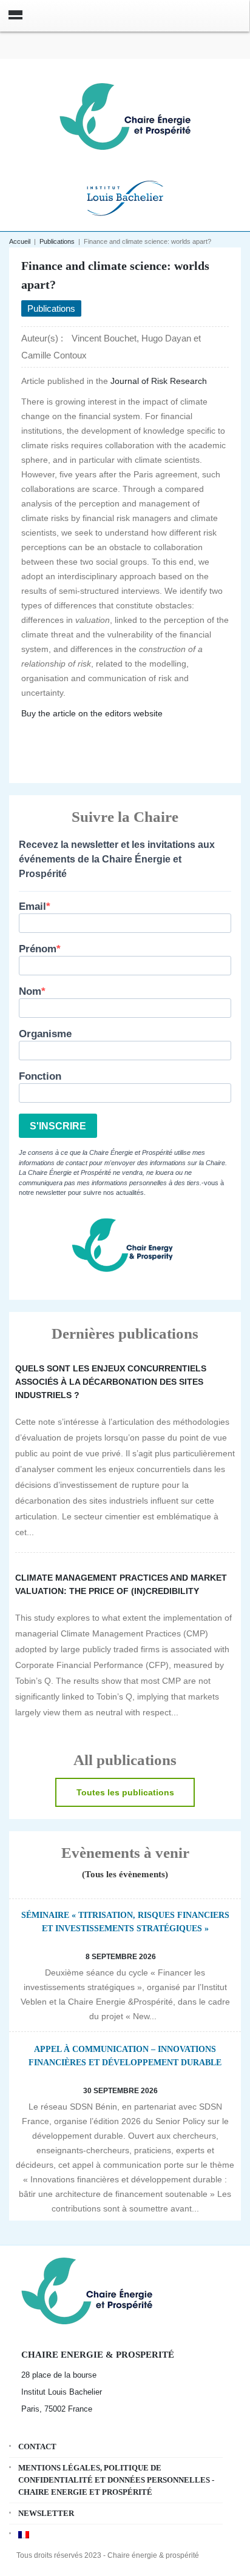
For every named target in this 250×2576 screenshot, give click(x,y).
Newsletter (46, 2513)
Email (32, 906)
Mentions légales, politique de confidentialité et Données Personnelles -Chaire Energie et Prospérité (116, 2480)
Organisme (45, 1034)
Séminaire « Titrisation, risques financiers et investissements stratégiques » (125, 1922)
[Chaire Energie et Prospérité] (125, 115)
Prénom (38, 949)
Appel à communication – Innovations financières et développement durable (125, 2056)
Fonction (40, 1076)
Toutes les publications (125, 1792)
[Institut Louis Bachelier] (125, 197)
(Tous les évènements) (125, 1874)
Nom (30, 991)
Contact (37, 2447)
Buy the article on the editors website (92, 713)
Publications (57, 241)
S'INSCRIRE (58, 1126)
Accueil (20, 241)
